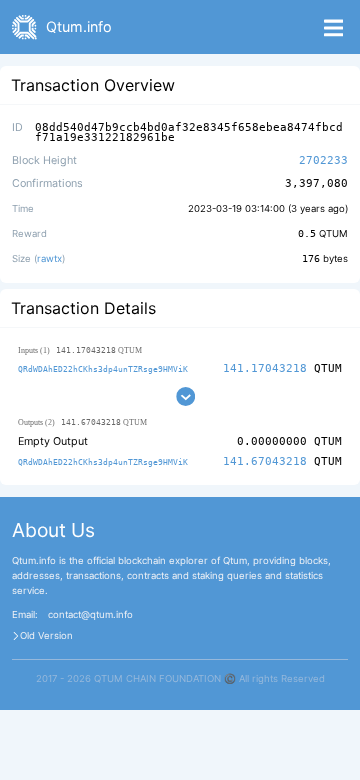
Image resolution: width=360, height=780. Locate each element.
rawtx (49, 258)
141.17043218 (265, 368)
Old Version (46, 636)
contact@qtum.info (90, 615)
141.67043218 (265, 461)
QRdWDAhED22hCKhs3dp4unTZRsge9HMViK (103, 369)
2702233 (323, 160)
